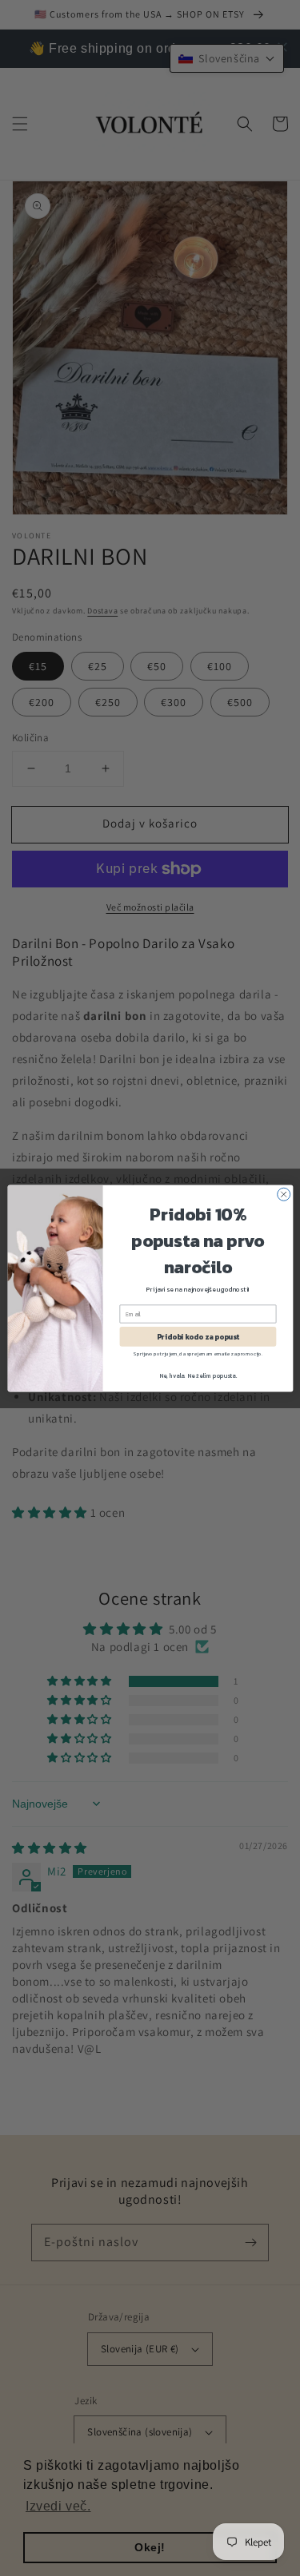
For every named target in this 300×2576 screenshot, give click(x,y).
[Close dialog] (283, 1194)
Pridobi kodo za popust (198, 1336)
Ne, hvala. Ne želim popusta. (198, 1375)
